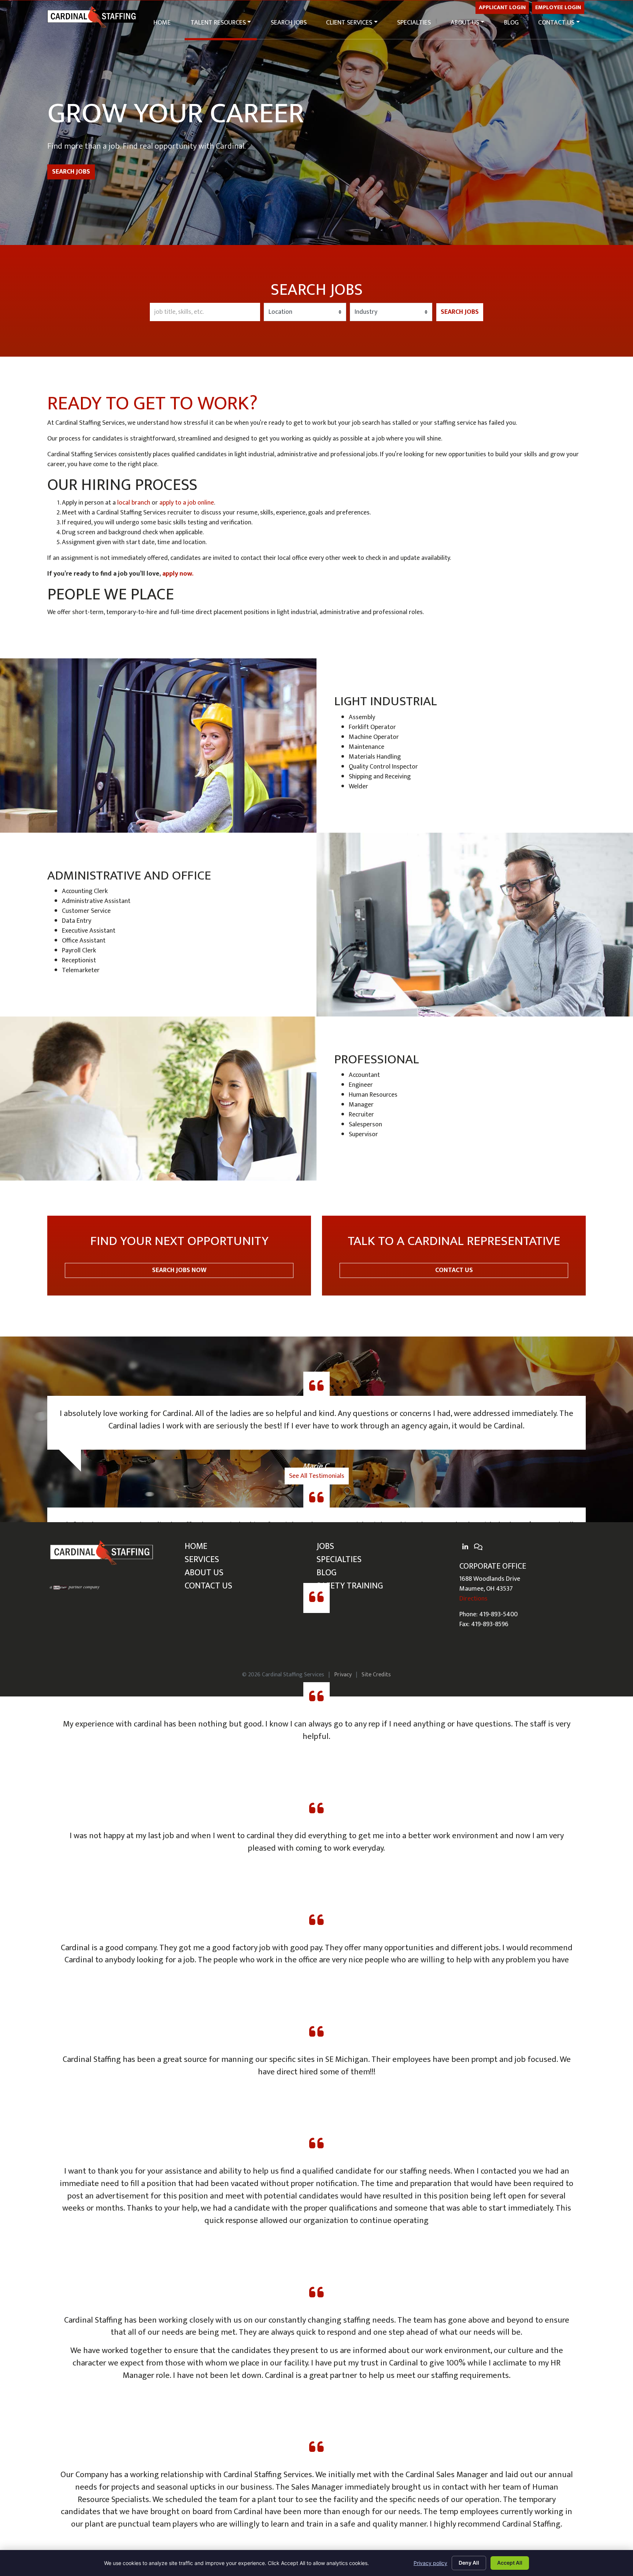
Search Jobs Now (179, 1256)
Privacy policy (430, 2563)
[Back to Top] (593, 2439)
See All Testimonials (317, 1476)
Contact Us (556, 23)
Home (162, 23)
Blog (511, 23)
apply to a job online (187, 503)
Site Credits (376, 1674)
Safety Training (350, 1586)
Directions (473, 1599)
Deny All (469, 2563)
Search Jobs (289, 23)
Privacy (343, 1674)
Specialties (414, 23)
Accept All (510, 2563)
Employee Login (558, 7)
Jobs (325, 1546)
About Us (465, 23)
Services (202, 1560)
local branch (134, 503)
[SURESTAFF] (75, 1587)
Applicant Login (502, 7)
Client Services (349, 23)
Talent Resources (218, 23)
